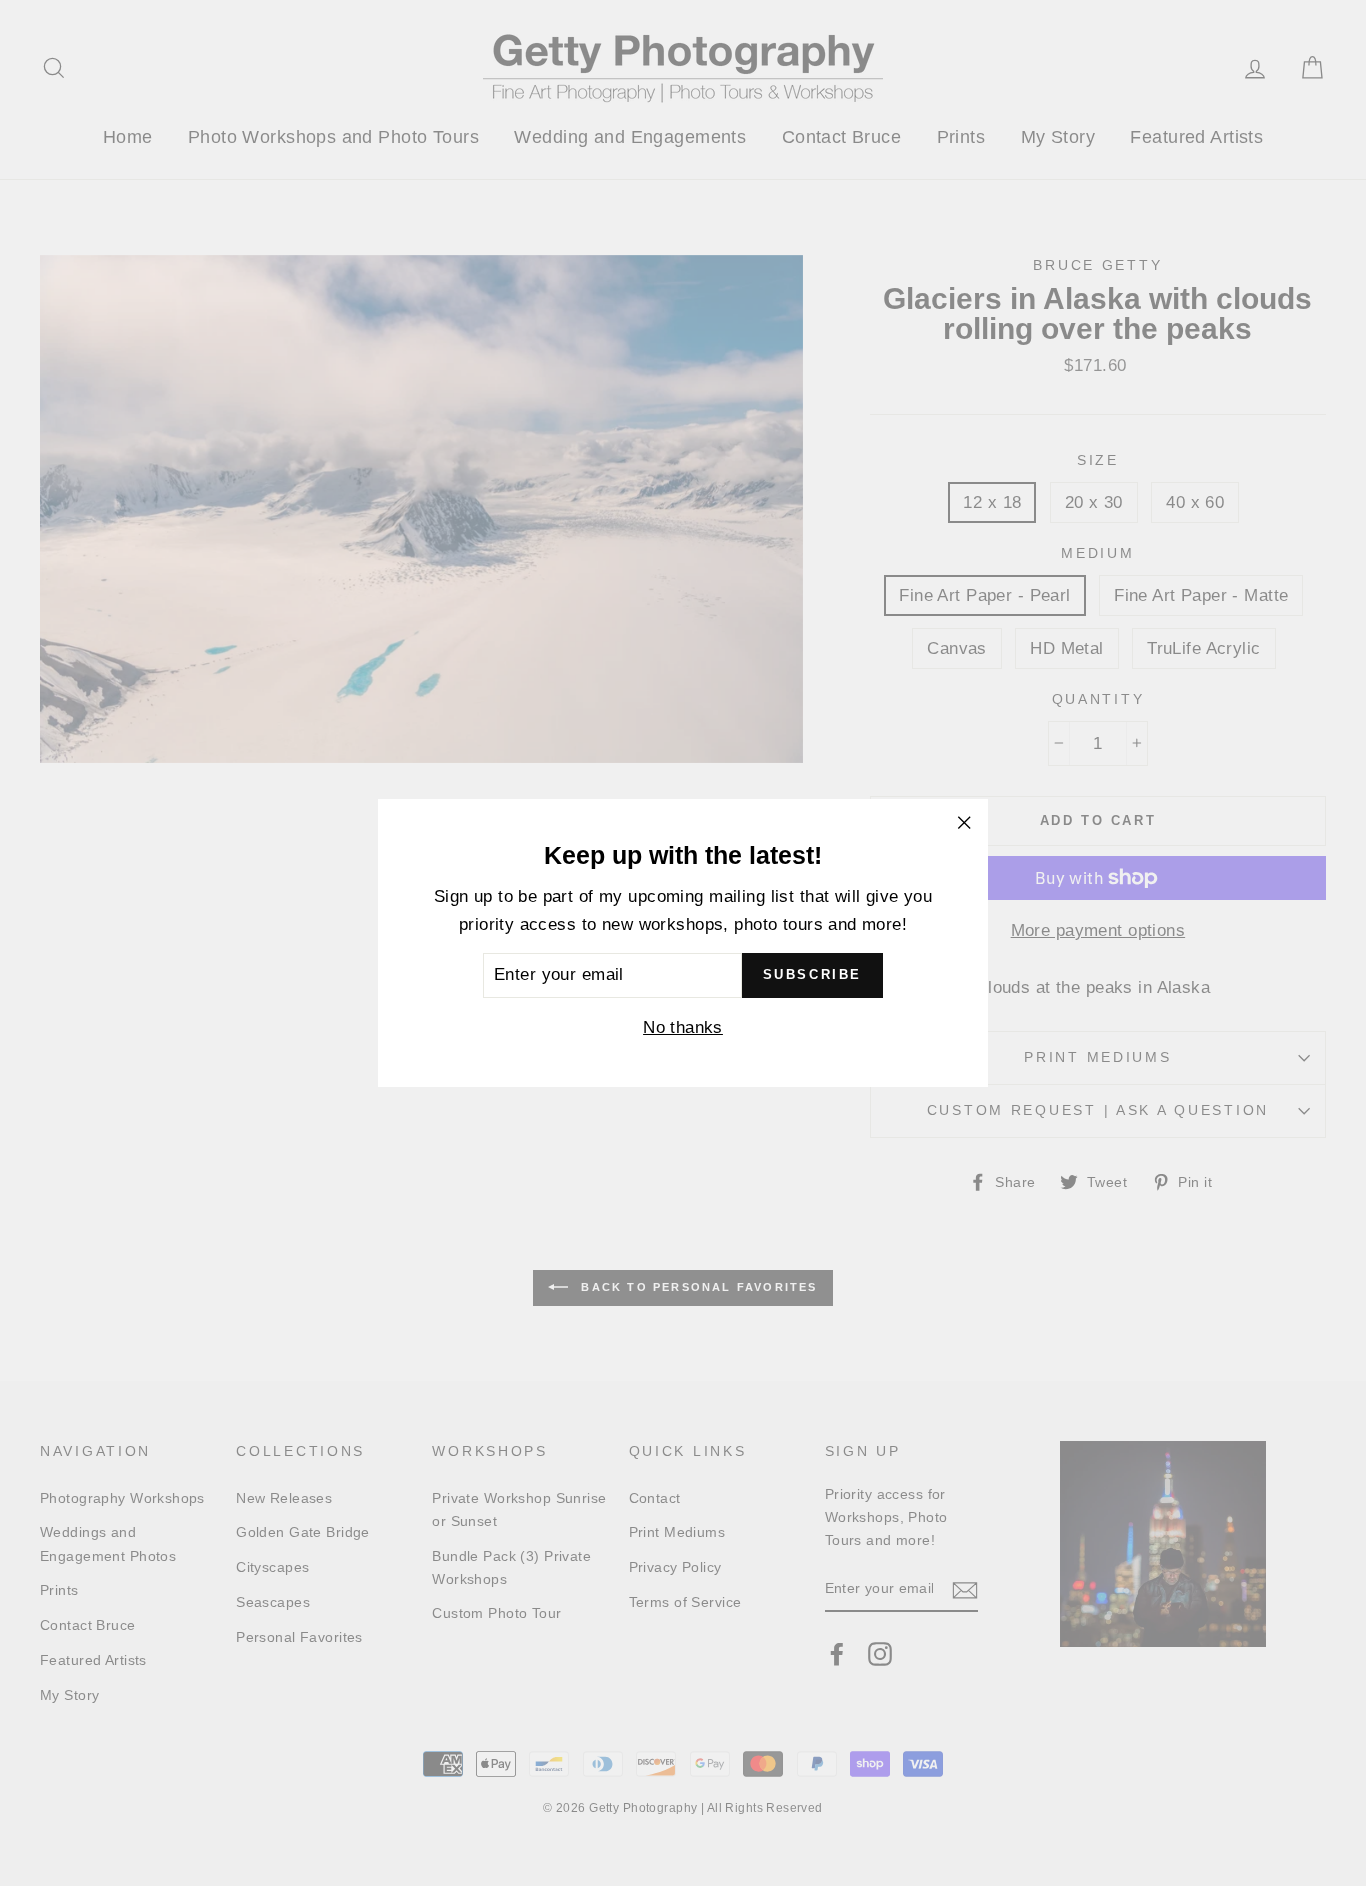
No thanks (683, 1027)
